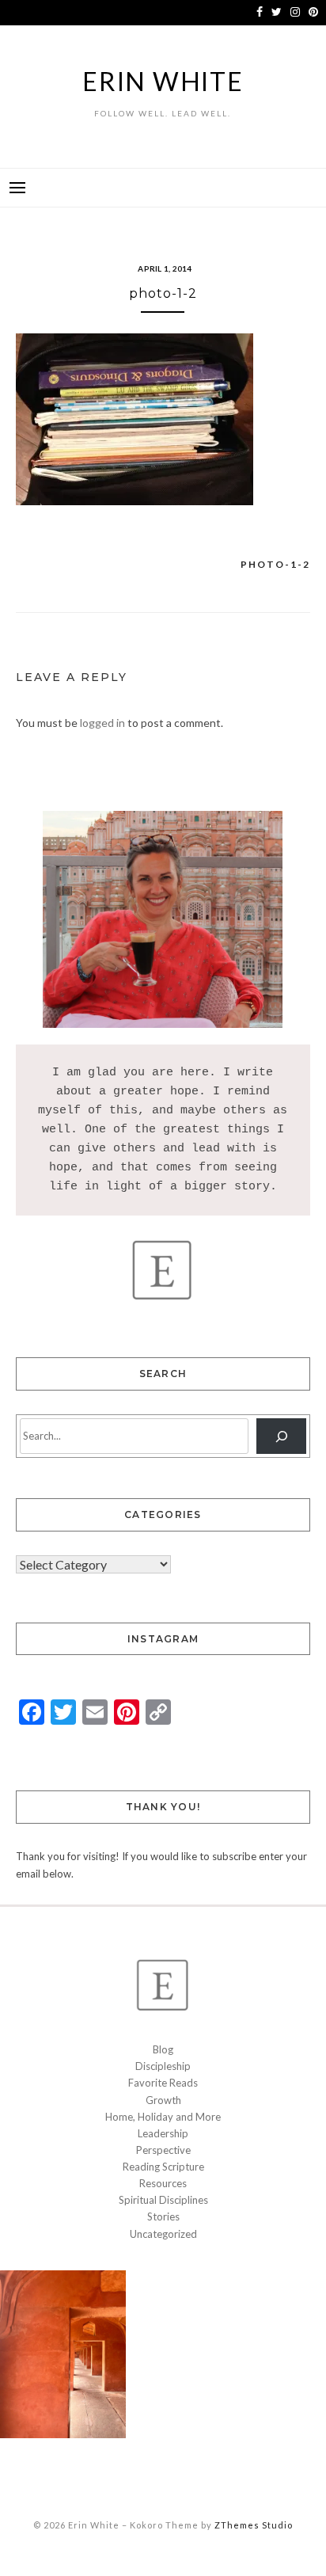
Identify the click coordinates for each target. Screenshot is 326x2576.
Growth (163, 2100)
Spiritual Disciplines (163, 2200)
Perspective (163, 2150)
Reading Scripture (163, 2167)
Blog (163, 2049)
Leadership (163, 2133)
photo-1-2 (275, 564)
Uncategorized (163, 2234)
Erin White (163, 81)
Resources (163, 2183)
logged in (102, 723)
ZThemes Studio (254, 2525)
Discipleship (163, 2066)
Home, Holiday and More (163, 2117)
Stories (163, 2216)
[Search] (281, 1436)
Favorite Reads (163, 2083)
